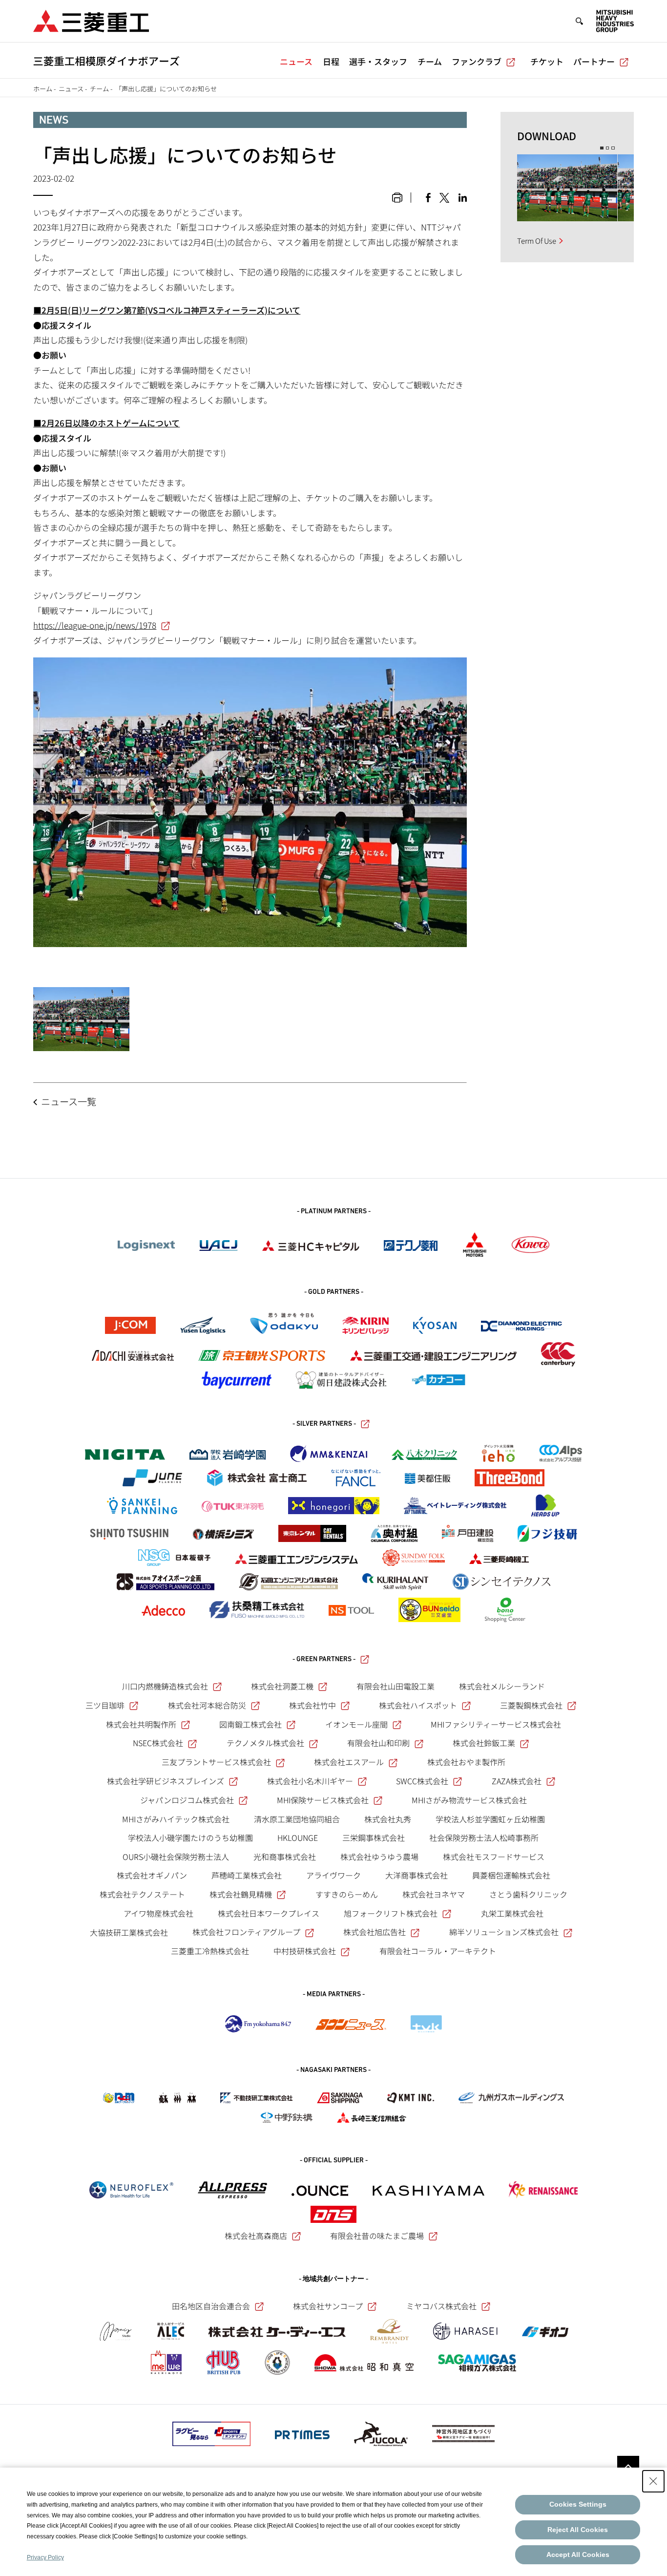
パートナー (594, 61)
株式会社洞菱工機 (282, 1686)
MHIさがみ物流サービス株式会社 (469, 1800)
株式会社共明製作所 (141, 1724)
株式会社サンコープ (328, 2306)
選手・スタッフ (378, 61)
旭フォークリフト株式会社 (391, 1913)
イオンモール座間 (356, 1724)
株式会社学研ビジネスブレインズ (166, 1781)
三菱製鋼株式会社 (531, 1705)
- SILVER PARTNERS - (324, 1424)
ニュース (296, 61)
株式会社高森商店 (256, 2236)
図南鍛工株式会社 (250, 1724)
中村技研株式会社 (305, 1951)
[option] (567, 188)
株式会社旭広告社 (375, 1932)
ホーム (43, 89)
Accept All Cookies (578, 2555)
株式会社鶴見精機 (241, 1894)
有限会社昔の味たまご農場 (377, 2236)
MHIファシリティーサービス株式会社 (496, 1724)
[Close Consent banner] (653, 2481)
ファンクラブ (477, 61)
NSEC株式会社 (158, 1743)
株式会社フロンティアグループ (246, 1932)
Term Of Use (537, 241)
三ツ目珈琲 (105, 1705)
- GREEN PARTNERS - (324, 1659)
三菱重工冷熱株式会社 (210, 1951)
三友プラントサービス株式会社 (216, 1762)
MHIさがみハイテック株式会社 (176, 1819)
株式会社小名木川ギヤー (310, 1781)
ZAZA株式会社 (517, 1781)
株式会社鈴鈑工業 (484, 1743)
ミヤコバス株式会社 (441, 2306)
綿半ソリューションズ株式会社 (504, 1932)
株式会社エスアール (349, 1762)
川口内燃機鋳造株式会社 (165, 1686)
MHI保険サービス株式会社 (323, 1800)
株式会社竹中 (313, 1705)
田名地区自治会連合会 (211, 2306)
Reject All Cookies (578, 2530)
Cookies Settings (578, 2504)
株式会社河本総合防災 (207, 1705)
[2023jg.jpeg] (81, 1019)
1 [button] (602, 148)
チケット (547, 61)
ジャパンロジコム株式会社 (187, 1800)
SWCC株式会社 (422, 1781)
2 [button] (608, 148)
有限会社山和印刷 (378, 1743)
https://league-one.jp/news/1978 (95, 625)
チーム (430, 61)
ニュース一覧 (69, 1101)
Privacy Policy (45, 2557)
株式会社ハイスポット (418, 1705)
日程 (331, 61)
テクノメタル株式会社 (265, 1743)
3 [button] (613, 148)
